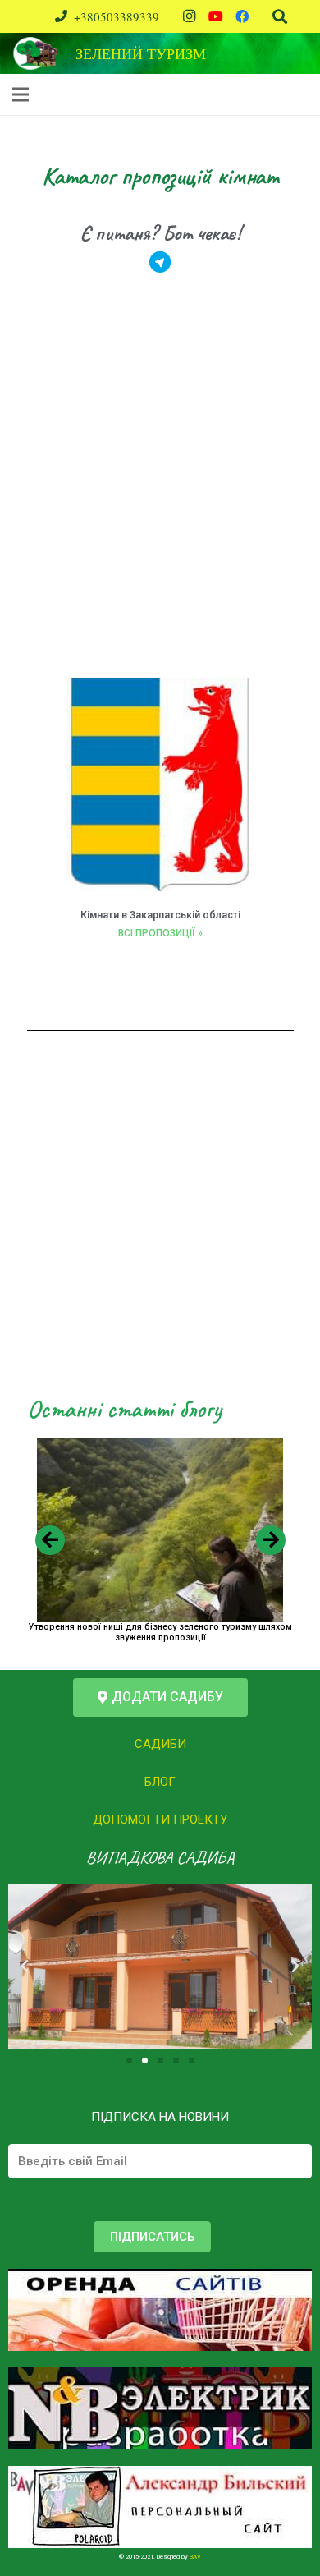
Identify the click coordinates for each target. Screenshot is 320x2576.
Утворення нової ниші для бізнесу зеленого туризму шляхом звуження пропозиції (160, 1632)
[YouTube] (216, 16)
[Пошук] (280, 16)
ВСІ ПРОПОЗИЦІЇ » (160, 933)
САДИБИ (160, 1744)
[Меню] (21, 94)
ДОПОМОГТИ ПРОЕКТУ (160, 1819)
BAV (195, 2557)
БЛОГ (160, 1782)
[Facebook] (242, 16)
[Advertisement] (160, 493)
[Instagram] (190, 16)
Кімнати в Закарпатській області (160, 915)
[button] (160, 1697)
